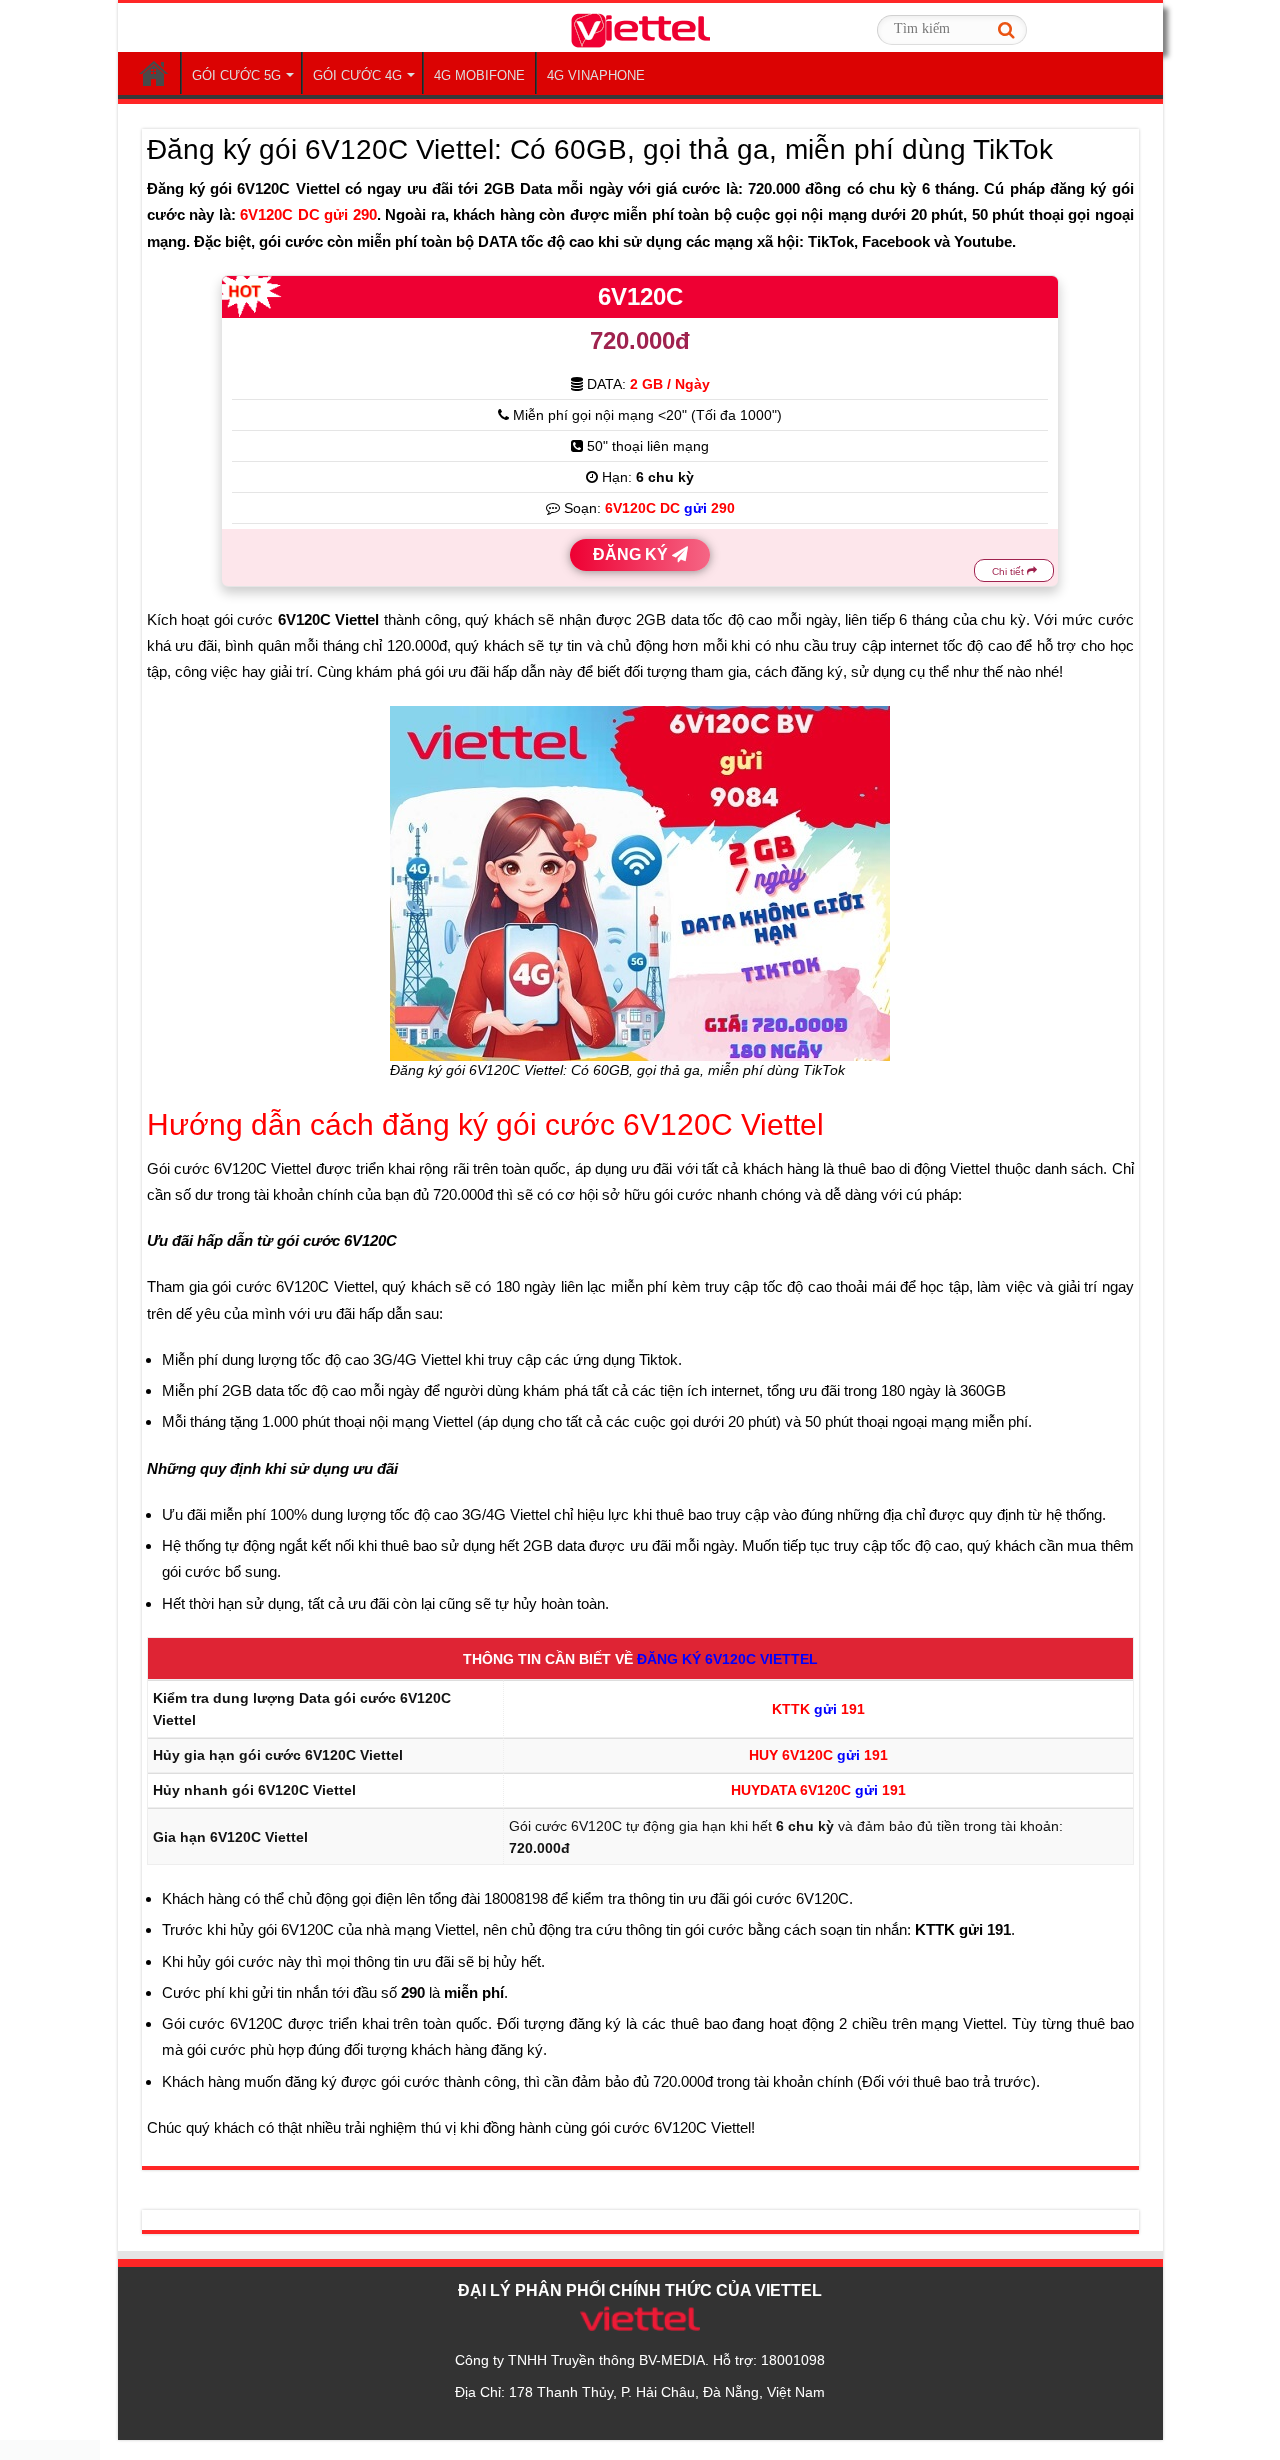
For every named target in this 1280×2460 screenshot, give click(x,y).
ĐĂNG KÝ (632, 554)
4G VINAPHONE (596, 75)
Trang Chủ (154, 73)
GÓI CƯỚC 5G (236, 75)
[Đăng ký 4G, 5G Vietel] (640, 27)
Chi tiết (1009, 571)
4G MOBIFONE (479, 75)
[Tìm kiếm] (1006, 30)
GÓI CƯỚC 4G (357, 75)
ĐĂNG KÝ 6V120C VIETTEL (727, 1659)
